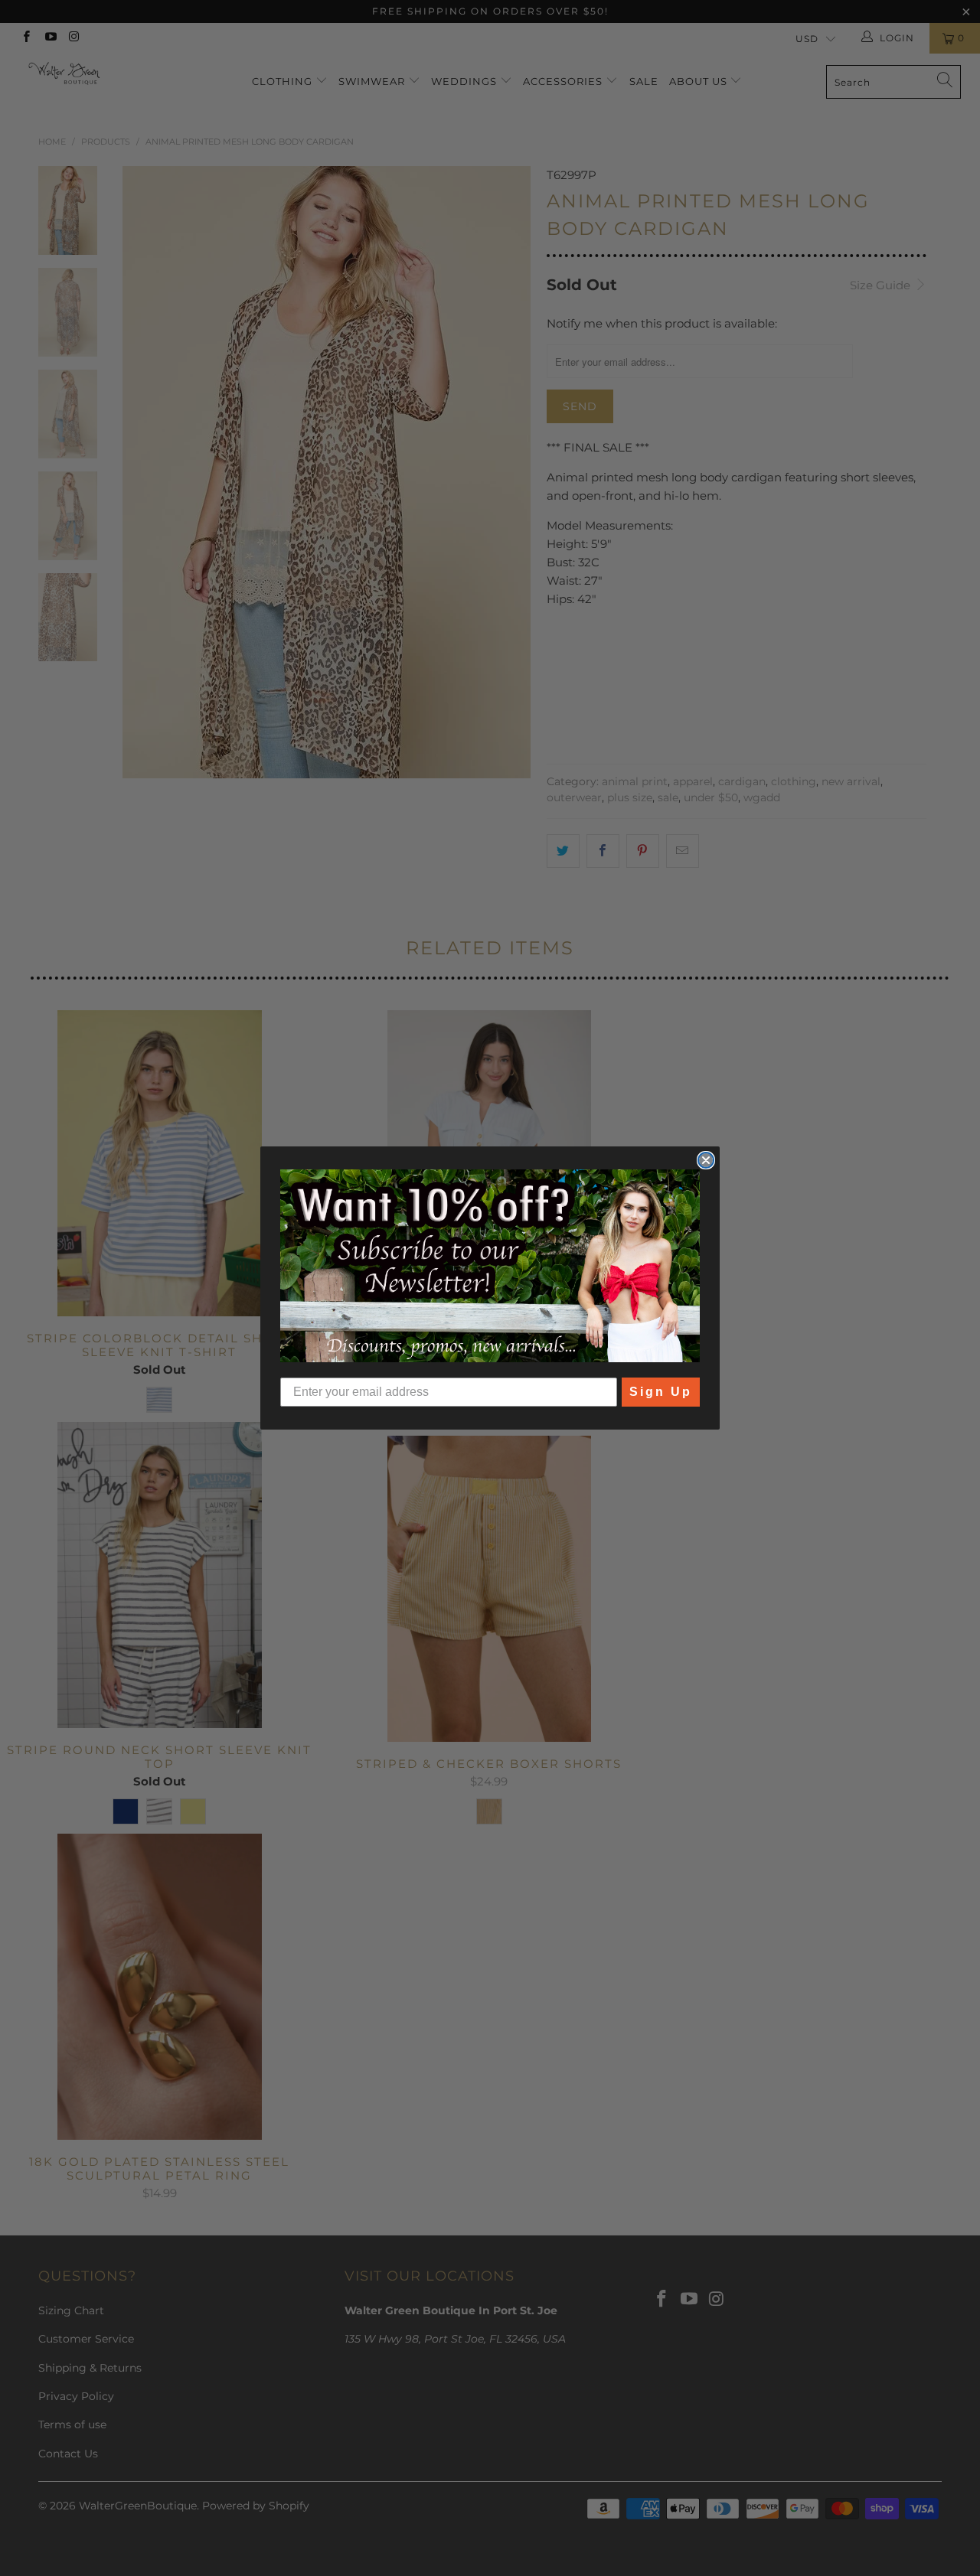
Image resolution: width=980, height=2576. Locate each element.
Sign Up (661, 1392)
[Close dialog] (706, 1160)
